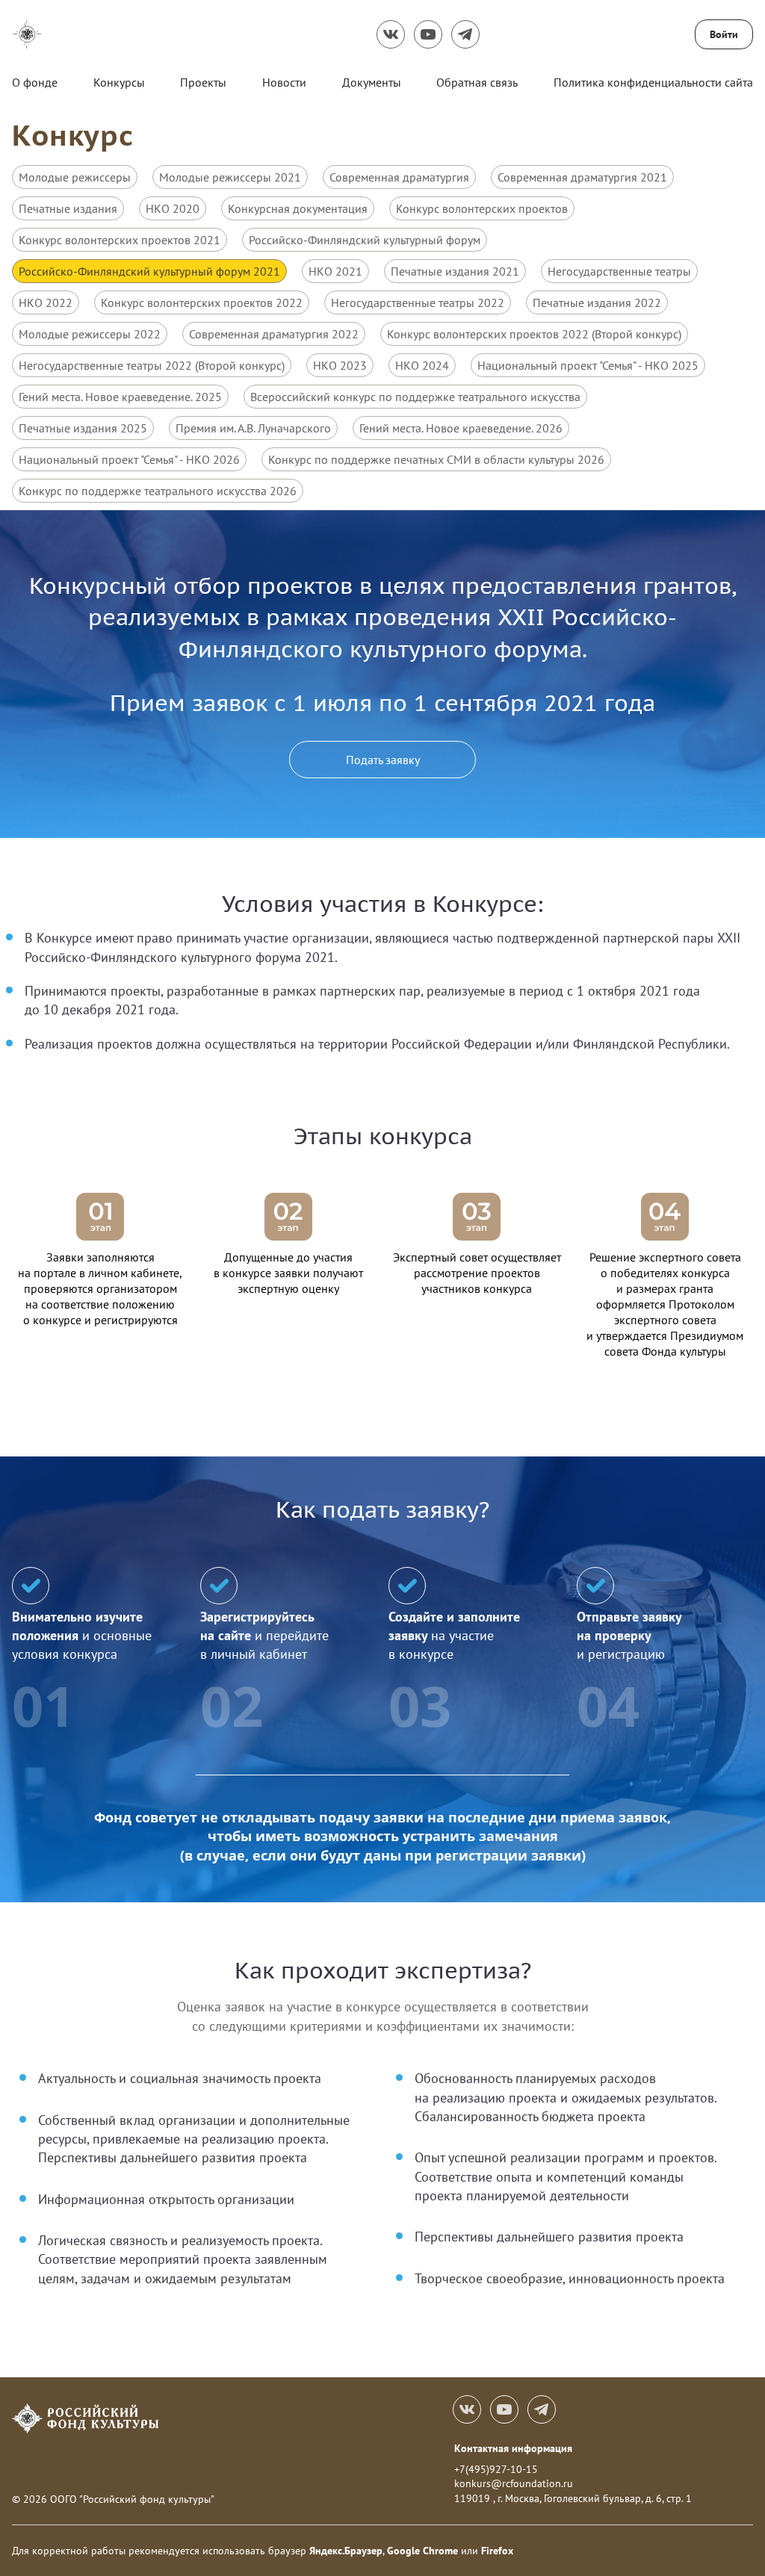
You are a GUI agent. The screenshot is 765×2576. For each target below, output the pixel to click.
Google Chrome (422, 2551)
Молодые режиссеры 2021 (230, 177)
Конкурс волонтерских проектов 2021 (120, 240)
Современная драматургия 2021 (582, 177)
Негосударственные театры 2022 (418, 302)
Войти (724, 34)
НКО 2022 (46, 302)
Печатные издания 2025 (83, 428)
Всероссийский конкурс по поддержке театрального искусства (415, 397)
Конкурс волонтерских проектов (482, 208)
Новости (284, 82)
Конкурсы (119, 82)
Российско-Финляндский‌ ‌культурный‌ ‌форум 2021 (149, 271)
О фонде (35, 82)
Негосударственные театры (619, 271)
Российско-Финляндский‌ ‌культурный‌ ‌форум (365, 240)
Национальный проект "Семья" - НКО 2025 (588, 365)
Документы (372, 82)
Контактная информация (513, 2448)
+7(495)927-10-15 (496, 2469)
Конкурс (73, 135)
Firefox (497, 2551)
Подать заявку (383, 760)
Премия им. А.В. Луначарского (253, 428)
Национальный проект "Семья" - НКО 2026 (129, 459)
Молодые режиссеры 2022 (90, 334)
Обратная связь (477, 82)
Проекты (203, 82)
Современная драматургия (399, 177)
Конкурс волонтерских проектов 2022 (202, 302)
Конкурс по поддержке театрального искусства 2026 (158, 491)
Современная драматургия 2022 (274, 334)
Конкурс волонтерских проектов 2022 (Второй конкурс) (534, 334)
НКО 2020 (173, 208)
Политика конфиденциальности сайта (653, 82)
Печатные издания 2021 (455, 271)
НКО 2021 (335, 271)
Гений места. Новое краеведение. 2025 (120, 397)
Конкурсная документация (298, 208)
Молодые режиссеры (75, 177)
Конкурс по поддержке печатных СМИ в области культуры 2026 (436, 459)
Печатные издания (68, 208)
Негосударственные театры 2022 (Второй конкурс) (152, 365)
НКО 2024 (422, 365)
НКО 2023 (340, 365)
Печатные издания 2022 (597, 302)
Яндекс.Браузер (346, 2551)
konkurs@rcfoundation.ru (514, 2483)
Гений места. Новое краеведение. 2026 (461, 428)
